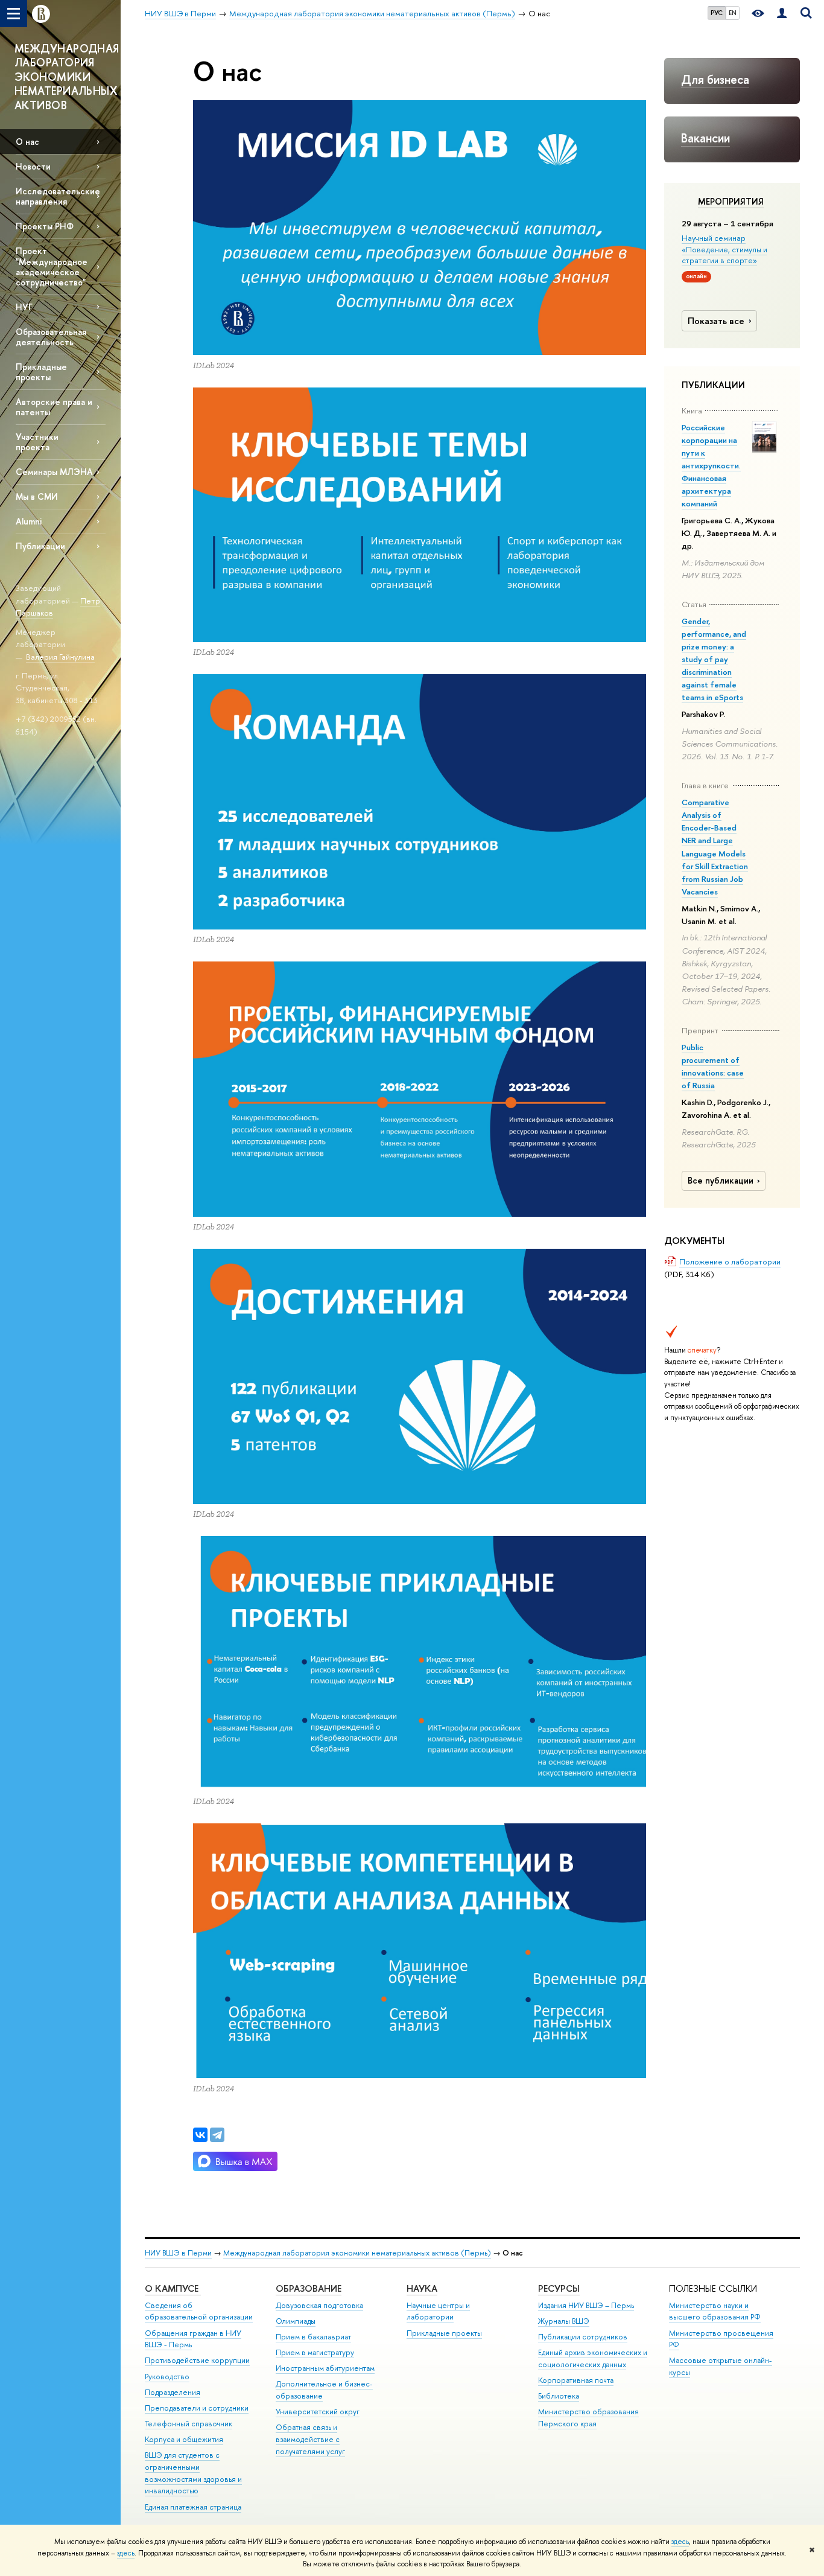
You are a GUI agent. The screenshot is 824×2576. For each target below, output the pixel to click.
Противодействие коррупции (197, 2360)
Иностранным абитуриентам (325, 2368)
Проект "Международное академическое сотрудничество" (52, 266)
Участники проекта (37, 442)
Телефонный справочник (189, 2424)
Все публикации (721, 1181)
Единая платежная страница (193, 2507)
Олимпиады (296, 2321)
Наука (422, 2288)
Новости (33, 166)
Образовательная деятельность (51, 337)
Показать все (716, 321)
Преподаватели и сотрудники (197, 2408)
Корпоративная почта (576, 2380)
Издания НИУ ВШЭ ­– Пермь (586, 2305)
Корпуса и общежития (184, 2439)
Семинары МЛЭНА (54, 472)
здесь (680, 2542)
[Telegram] (217, 2135)
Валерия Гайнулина (60, 657)
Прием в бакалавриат (313, 2337)
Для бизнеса (715, 79)
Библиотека (559, 2396)
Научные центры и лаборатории (438, 2311)
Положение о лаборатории (730, 1261)
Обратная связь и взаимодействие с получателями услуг (310, 2439)
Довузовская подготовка (319, 2305)
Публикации (40, 546)
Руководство (167, 2377)
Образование (309, 2288)
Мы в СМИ (37, 496)
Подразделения (173, 2392)
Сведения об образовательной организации (199, 2311)
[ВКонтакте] (200, 2135)
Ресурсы (559, 2288)
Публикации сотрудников (583, 2337)
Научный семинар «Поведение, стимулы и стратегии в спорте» (724, 249)
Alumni (29, 521)
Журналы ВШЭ (564, 2321)
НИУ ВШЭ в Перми (178, 2253)
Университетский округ (318, 2412)
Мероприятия (731, 202)
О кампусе (173, 2288)
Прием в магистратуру (315, 2352)
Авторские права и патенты (54, 407)
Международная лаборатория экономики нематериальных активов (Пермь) (357, 2253)
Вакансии (705, 138)
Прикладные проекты (444, 2333)
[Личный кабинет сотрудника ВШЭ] (782, 14)
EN (733, 13)
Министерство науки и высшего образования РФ (715, 2311)
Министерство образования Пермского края (588, 2418)
